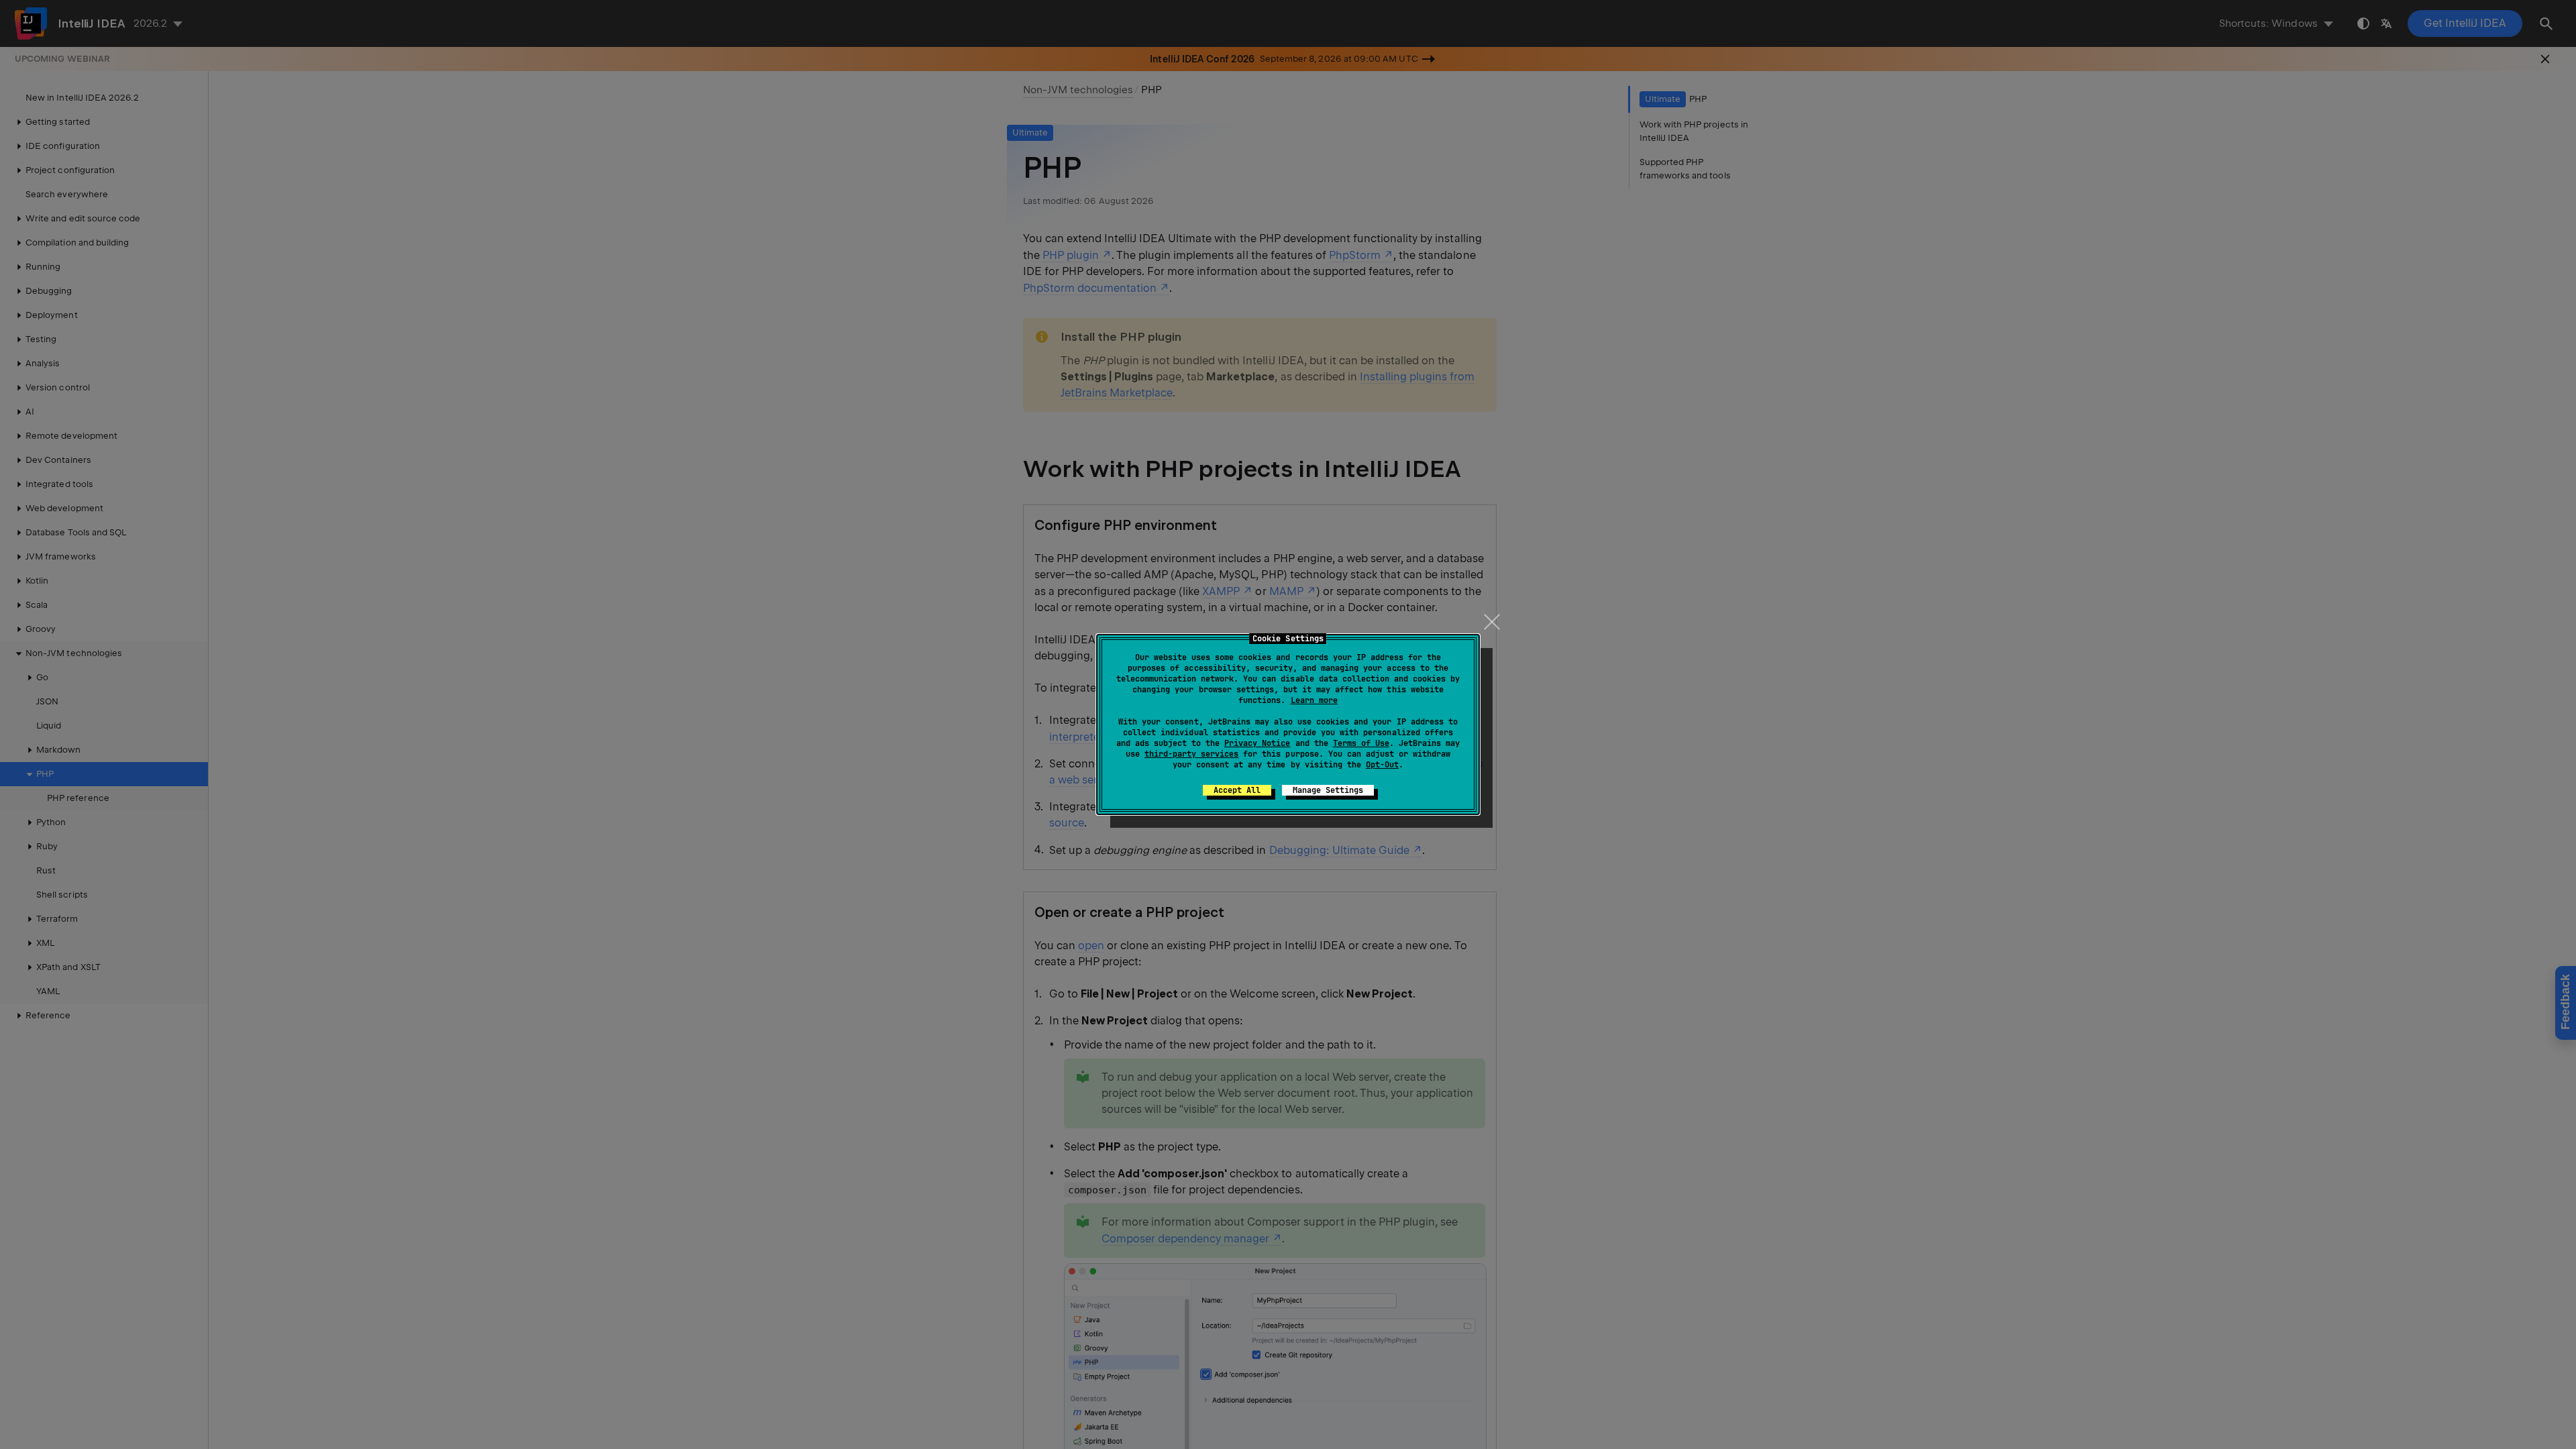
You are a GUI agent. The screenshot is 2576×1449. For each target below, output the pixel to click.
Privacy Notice (1257, 743)
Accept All (1237, 790)
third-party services (1191, 754)
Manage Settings (1328, 790)
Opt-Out (1382, 765)
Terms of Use (1361, 743)
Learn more (1314, 700)
